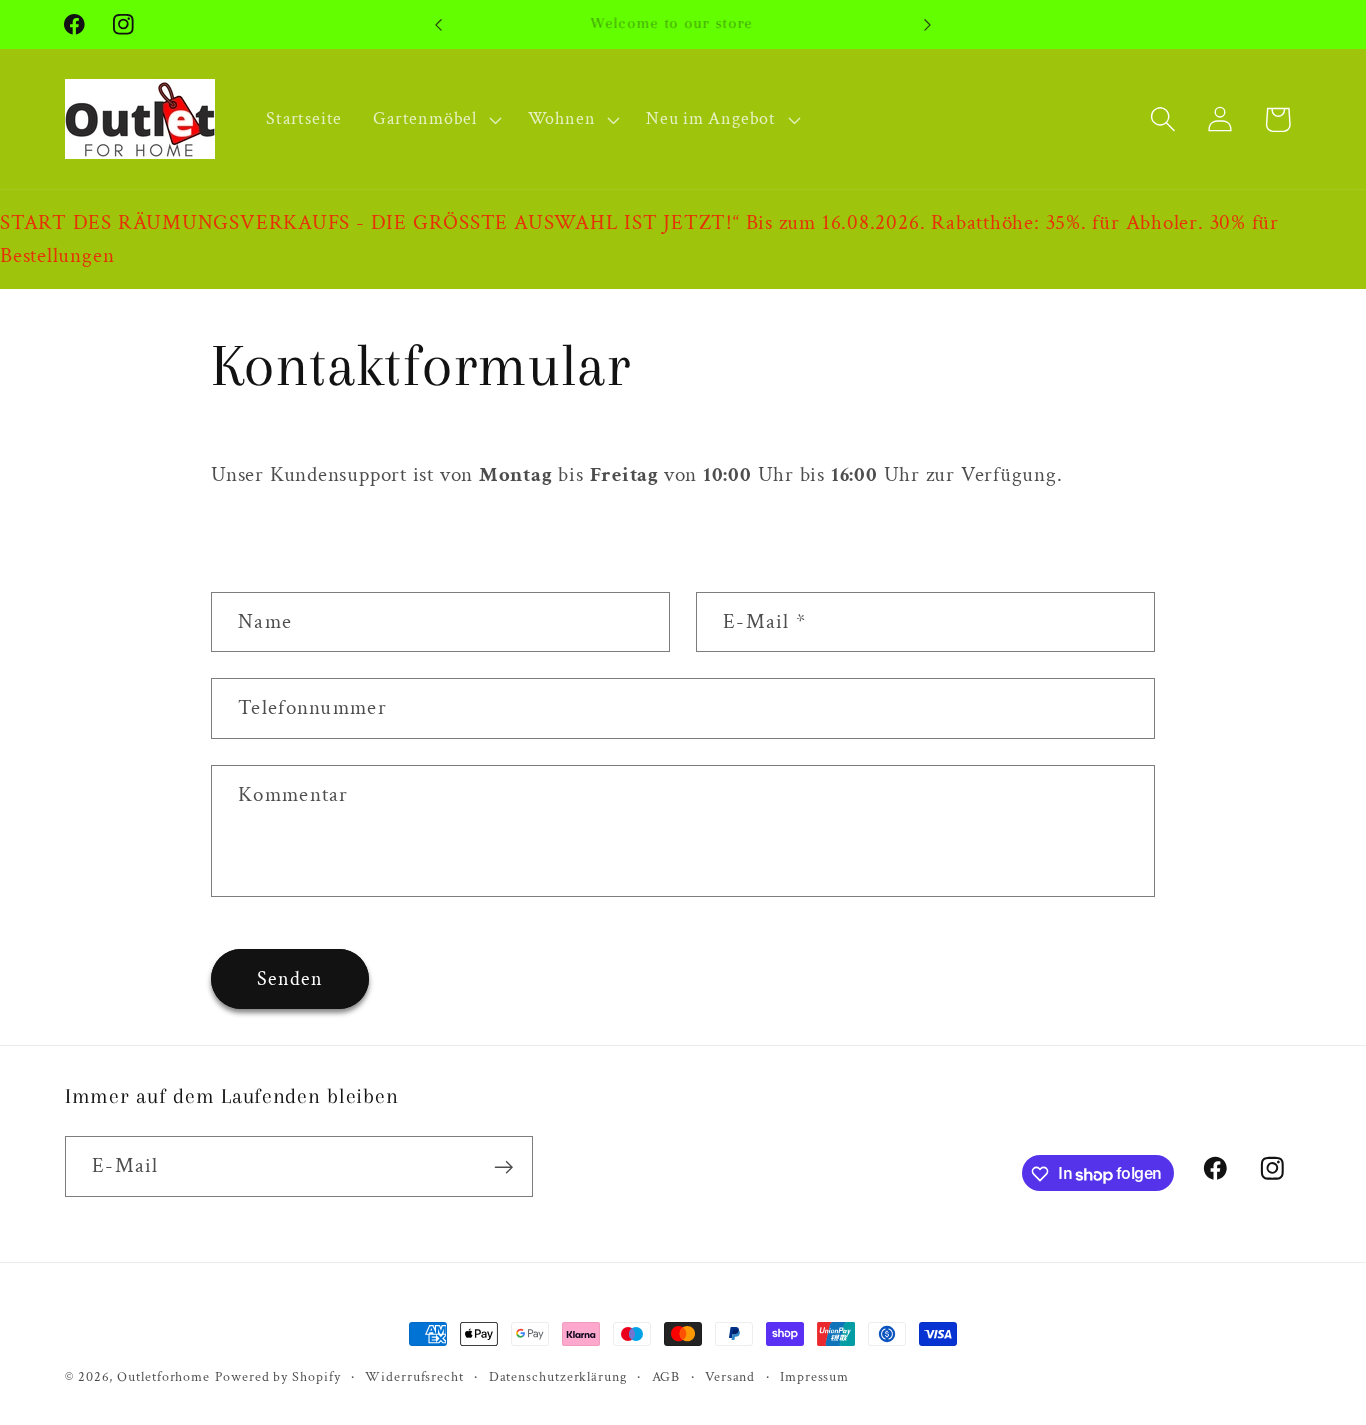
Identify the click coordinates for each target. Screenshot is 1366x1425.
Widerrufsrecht (414, 1376)
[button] (435, 119)
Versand (730, 1376)
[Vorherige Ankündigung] (438, 24)
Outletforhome (163, 1376)
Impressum (814, 1376)
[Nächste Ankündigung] (928, 24)
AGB (666, 1376)
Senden (290, 979)
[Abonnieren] (503, 1167)
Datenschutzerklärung (558, 1376)
